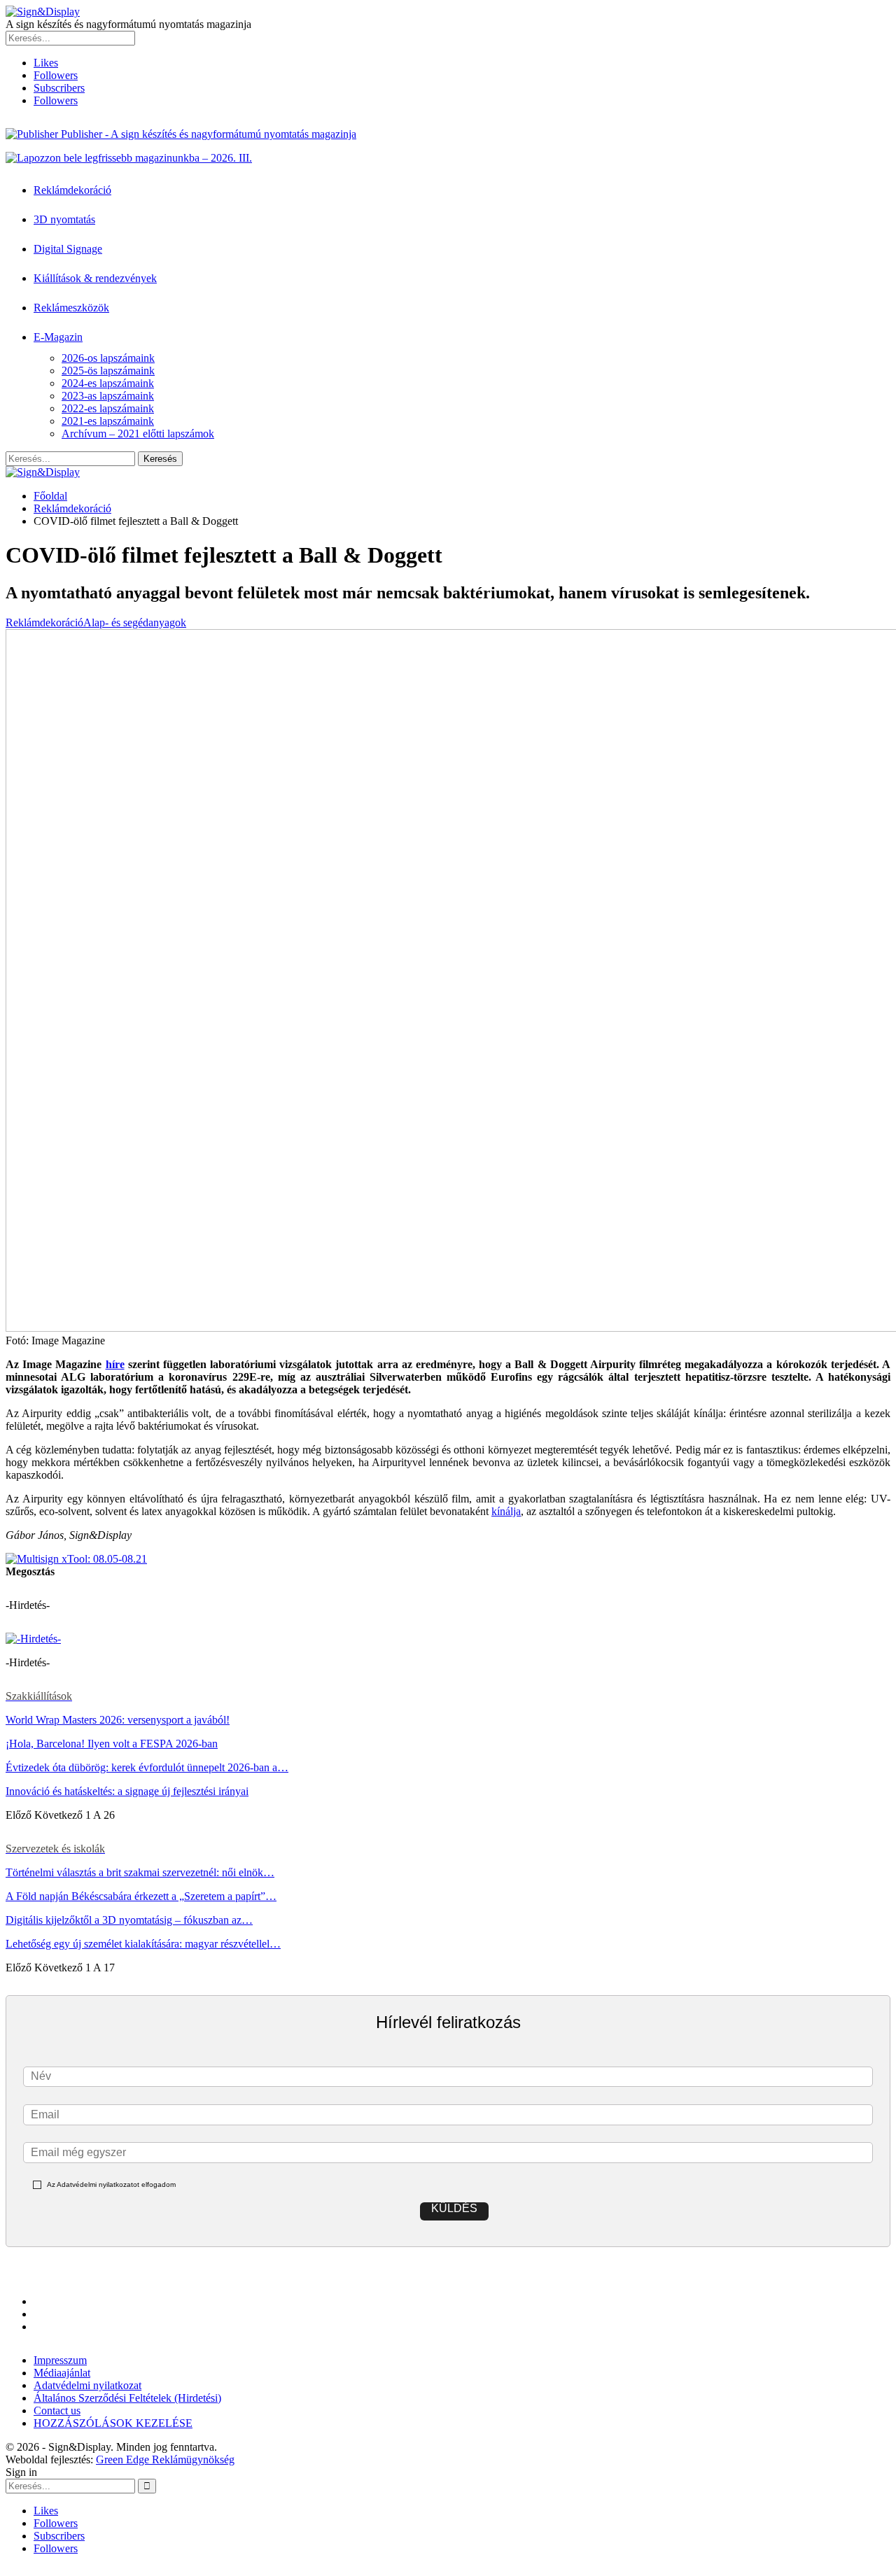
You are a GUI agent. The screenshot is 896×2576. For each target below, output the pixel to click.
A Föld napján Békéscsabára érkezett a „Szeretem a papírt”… (141, 1896)
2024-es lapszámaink (108, 383)
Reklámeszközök (71, 308)
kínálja (506, 1511)
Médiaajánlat (62, 2373)
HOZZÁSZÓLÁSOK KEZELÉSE (113, 2423)
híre (115, 1364)
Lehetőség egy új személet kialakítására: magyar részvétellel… (143, 1944)
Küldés (454, 2208)
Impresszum (60, 2360)
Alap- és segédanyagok (135, 622)
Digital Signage (68, 249)
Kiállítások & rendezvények (95, 278)
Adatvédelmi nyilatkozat (87, 2385)
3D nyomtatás (64, 219)
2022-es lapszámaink (108, 408)
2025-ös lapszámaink (108, 371)
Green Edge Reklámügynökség (165, 2459)
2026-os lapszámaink (108, 358)
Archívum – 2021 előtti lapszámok (138, 434)
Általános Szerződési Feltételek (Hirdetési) (127, 2398)
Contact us (57, 2410)
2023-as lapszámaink (108, 396)
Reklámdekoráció (72, 190)
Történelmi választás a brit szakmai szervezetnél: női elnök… (140, 1872)
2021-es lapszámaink (108, 421)
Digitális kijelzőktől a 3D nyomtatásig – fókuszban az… (129, 1920)
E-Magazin (58, 337)
